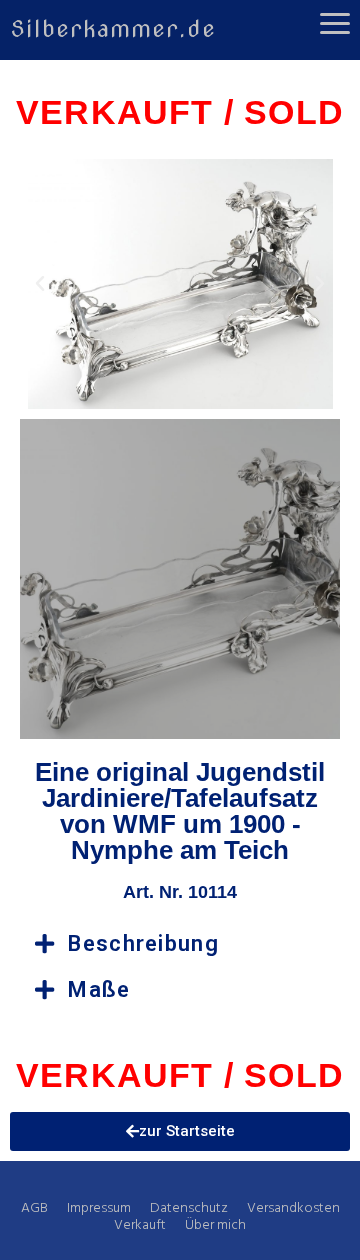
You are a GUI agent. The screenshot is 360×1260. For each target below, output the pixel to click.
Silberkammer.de (113, 29)
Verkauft (140, 1225)
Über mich (215, 1225)
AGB (34, 1208)
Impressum (99, 1208)
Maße (99, 989)
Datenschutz (189, 1208)
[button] (40, 284)
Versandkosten (293, 1208)
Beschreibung (143, 943)
